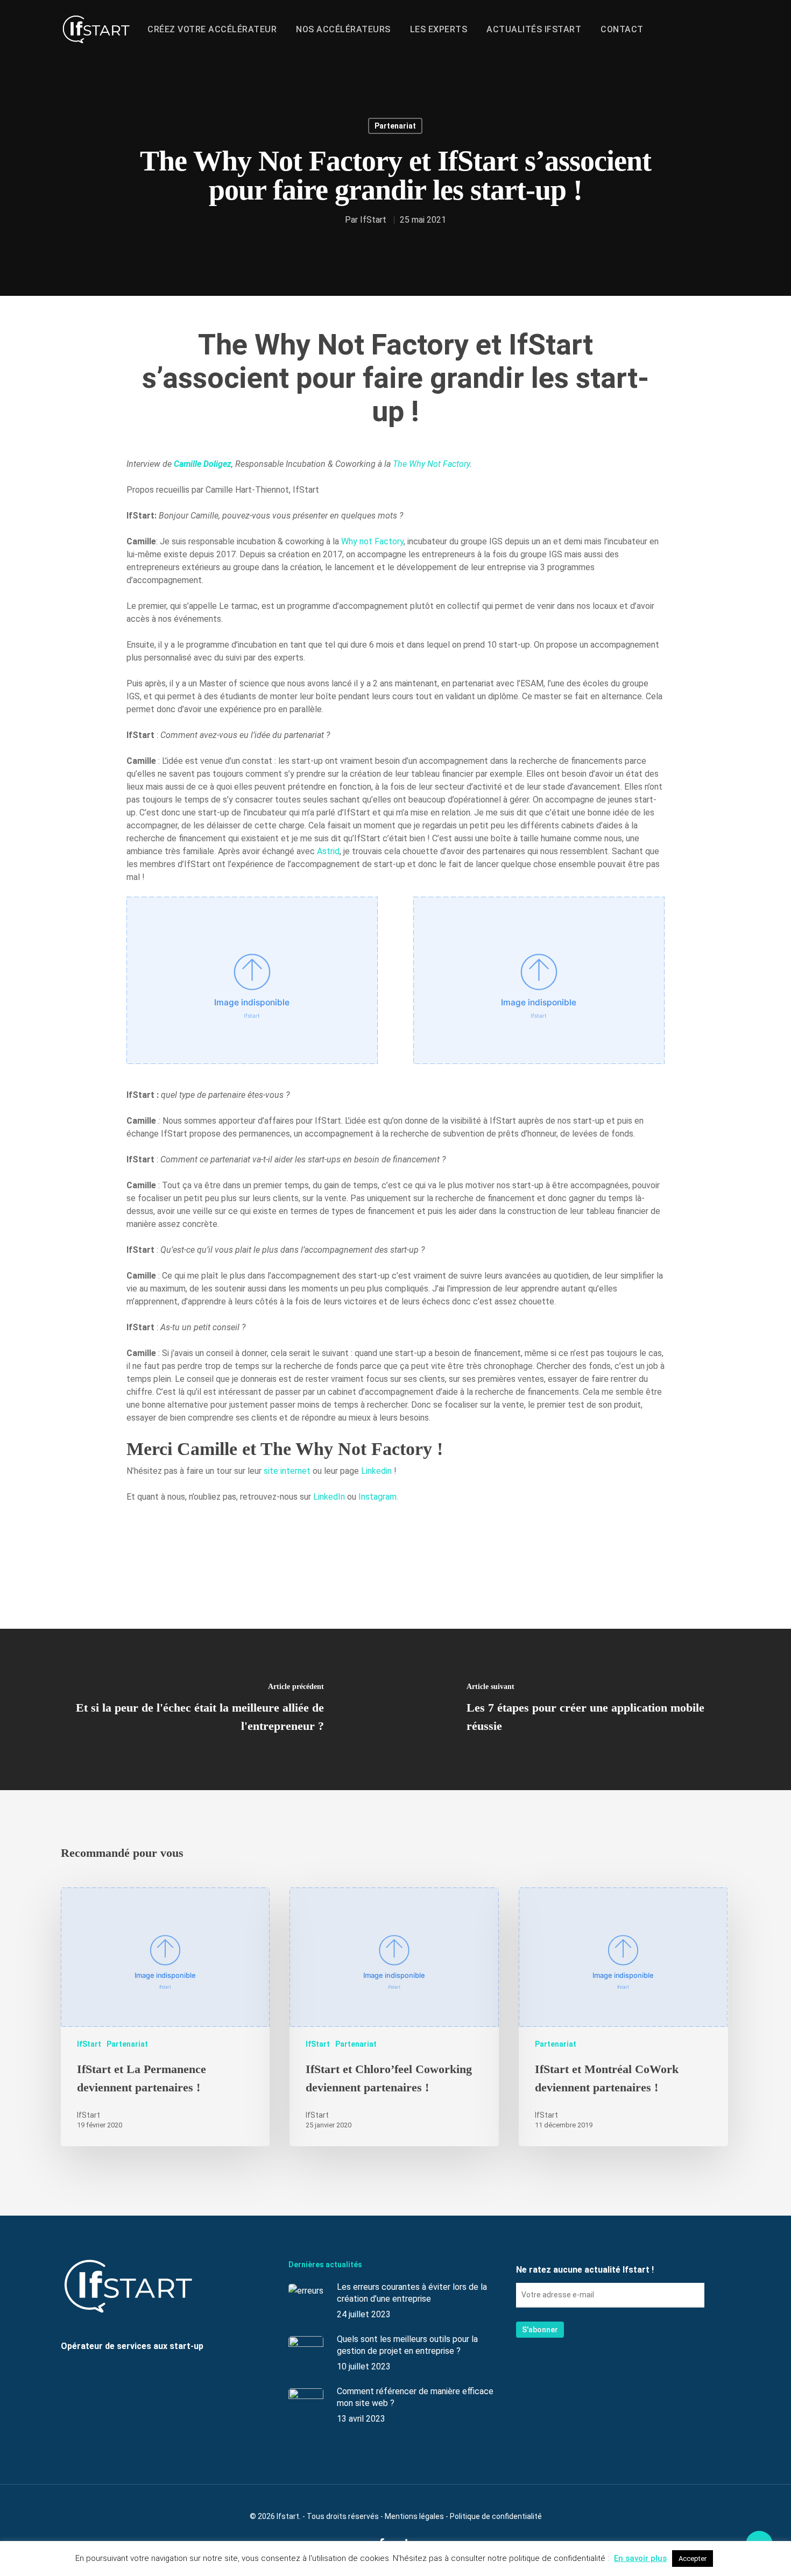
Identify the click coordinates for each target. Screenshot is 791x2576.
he (402, 464)
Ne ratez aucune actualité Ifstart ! (585, 2270)
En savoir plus (640, 2558)
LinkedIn (329, 1497)
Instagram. (378, 1497)
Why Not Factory (439, 464)
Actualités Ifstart (534, 30)
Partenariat (395, 126)
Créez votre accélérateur (212, 30)
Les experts (439, 30)
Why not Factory (372, 541)
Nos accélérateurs (343, 30)
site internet (287, 1471)
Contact (622, 30)
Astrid (328, 851)
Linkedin (376, 1471)
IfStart (373, 220)
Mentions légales (414, 2516)
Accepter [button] (693, 2559)
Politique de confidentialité (496, 2516)
